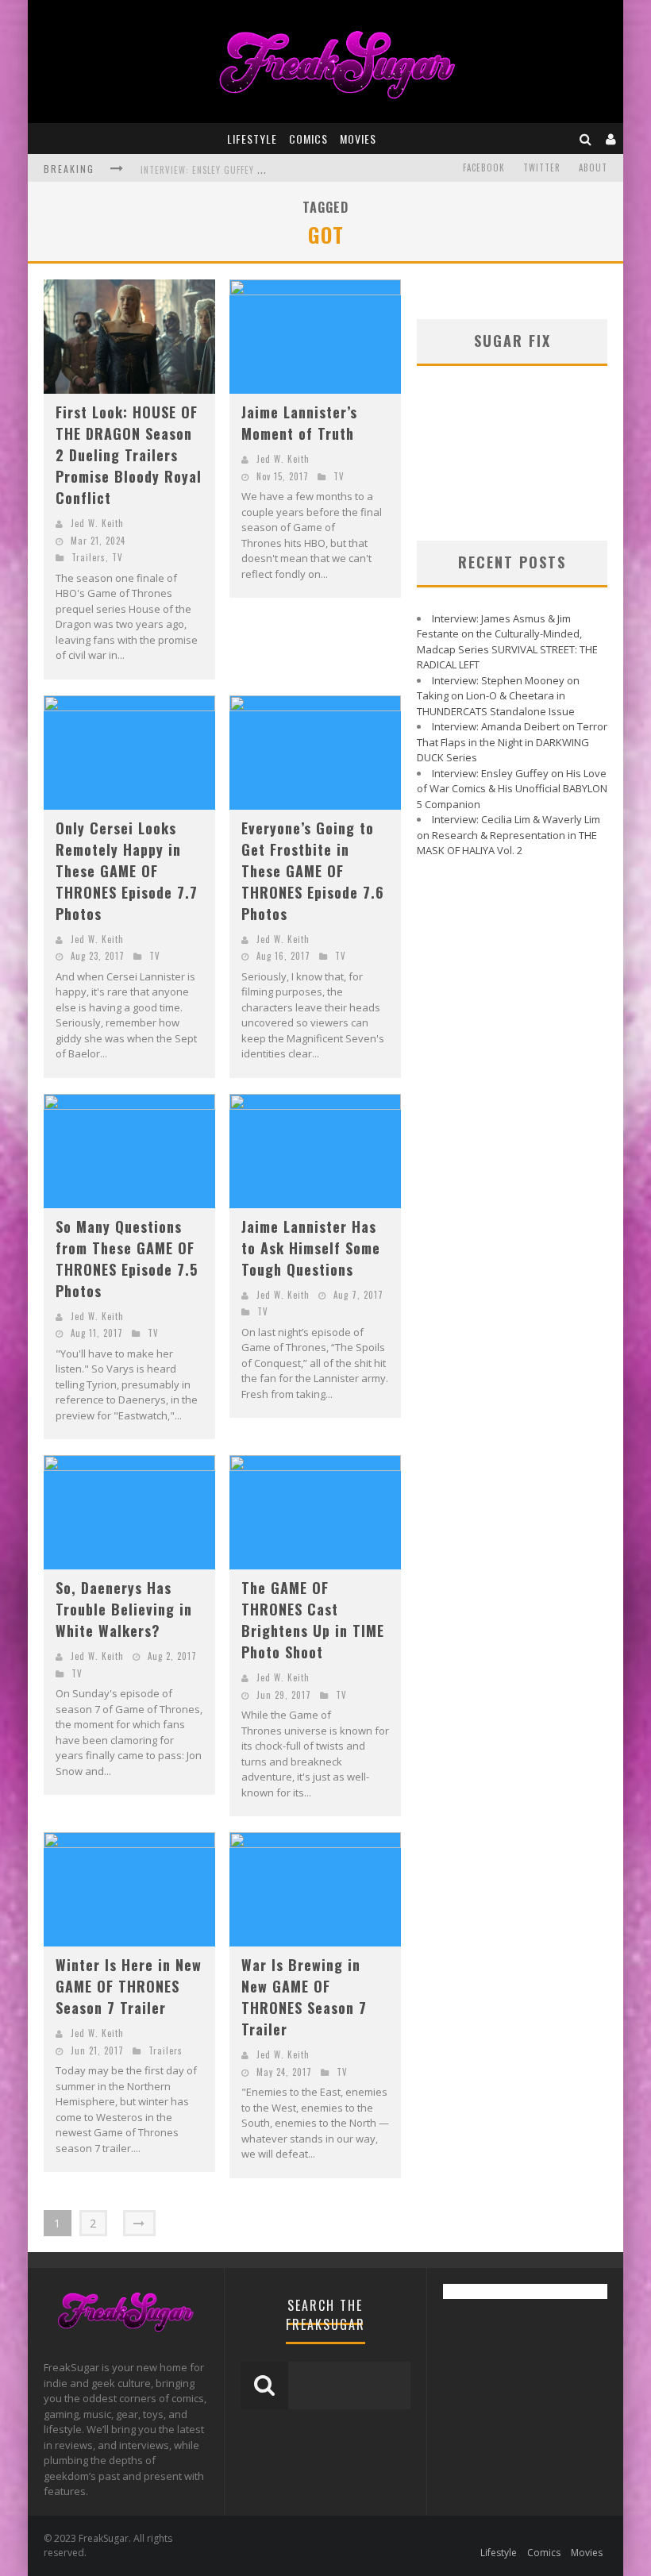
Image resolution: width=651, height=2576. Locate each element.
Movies (358, 139)
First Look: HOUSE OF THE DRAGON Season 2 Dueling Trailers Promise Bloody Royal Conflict (129, 455)
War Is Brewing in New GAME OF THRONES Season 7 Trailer (304, 1997)
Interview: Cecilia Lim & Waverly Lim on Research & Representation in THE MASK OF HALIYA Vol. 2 (508, 835)
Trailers (89, 557)
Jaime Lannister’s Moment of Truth (299, 423)
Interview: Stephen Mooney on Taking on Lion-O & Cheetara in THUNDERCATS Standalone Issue (498, 696)
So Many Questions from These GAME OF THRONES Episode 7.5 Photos (127, 1259)
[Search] (586, 139)
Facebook (484, 167)
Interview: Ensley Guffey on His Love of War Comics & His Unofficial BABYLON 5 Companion (512, 789)
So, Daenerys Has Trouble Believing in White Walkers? (124, 1609)
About (593, 167)
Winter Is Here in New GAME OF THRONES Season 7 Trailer (129, 1986)
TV (117, 557)
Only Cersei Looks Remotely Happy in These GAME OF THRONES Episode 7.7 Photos (127, 871)
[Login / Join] (611, 139)
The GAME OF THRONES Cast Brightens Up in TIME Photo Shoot (313, 1620)
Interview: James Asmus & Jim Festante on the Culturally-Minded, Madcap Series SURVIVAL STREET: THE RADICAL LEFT (507, 642)
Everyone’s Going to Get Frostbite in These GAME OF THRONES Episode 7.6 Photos (313, 871)
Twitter (542, 167)
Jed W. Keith (97, 523)
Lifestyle (252, 139)
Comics (308, 139)
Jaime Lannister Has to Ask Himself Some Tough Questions (311, 1248)
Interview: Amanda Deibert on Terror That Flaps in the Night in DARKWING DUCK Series (512, 742)
